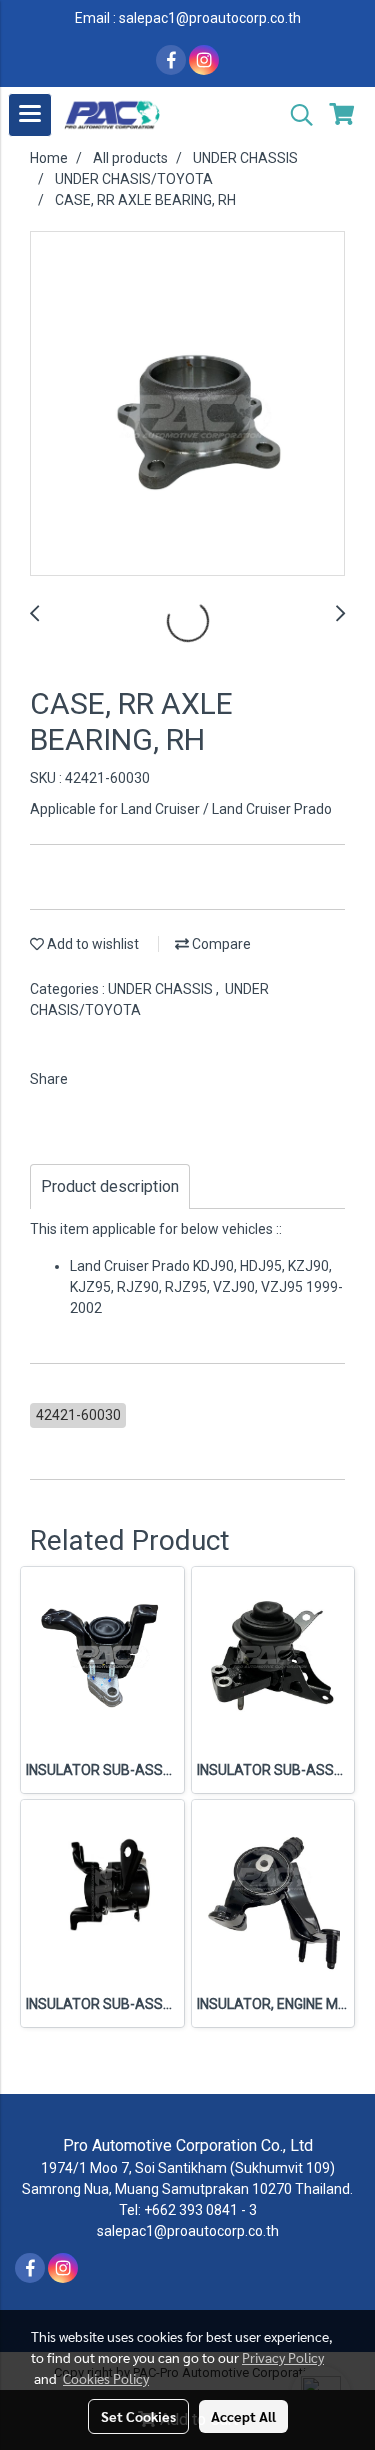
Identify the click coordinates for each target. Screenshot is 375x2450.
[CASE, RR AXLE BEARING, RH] (187, 404)
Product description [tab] (110, 1186)
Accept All (243, 2416)
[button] (295, 115)
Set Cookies (138, 2416)
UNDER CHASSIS (162, 989)
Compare (220, 944)
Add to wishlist (91, 944)
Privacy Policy (283, 2357)
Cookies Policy (106, 2378)
